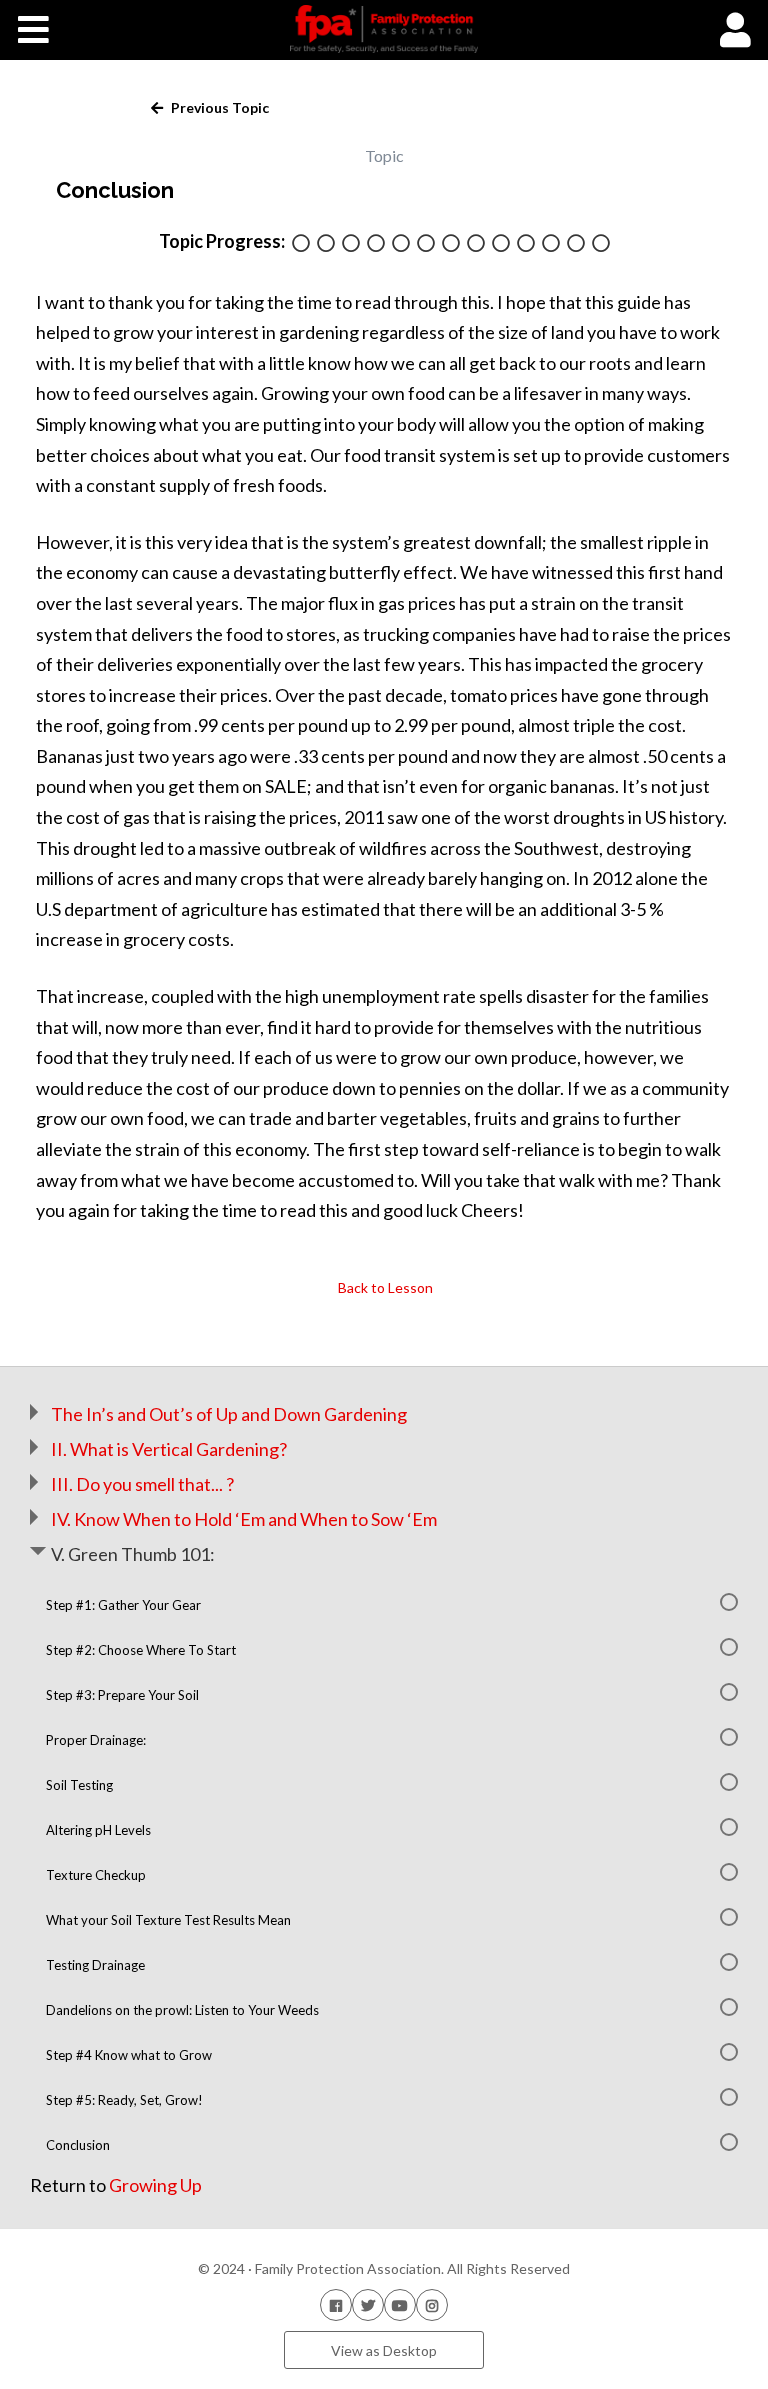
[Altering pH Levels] (426, 244)
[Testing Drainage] (501, 244)
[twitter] (368, 2304)
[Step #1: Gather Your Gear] (301, 244)
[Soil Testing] (401, 244)
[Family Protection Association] (383, 29)
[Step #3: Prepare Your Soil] (351, 244)
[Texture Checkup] (451, 244)
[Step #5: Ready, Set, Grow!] (576, 244)
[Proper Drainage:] (376, 244)
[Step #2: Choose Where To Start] (326, 244)
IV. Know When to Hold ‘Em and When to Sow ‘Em (244, 1519)
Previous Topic (218, 107)
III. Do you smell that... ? (142, 1484)
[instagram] (432, 2304)
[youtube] (400, 2304)
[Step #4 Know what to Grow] (551, 244)
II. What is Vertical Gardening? (169, 1449)
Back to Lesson (384, 1287)
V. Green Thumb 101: (133, 1554)
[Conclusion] (601, 244)
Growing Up (155, 2185)
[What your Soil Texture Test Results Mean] (476, 244)
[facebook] (336, 2304)
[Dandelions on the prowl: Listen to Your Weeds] (526, 244)
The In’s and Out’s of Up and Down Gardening (229, 1414)
